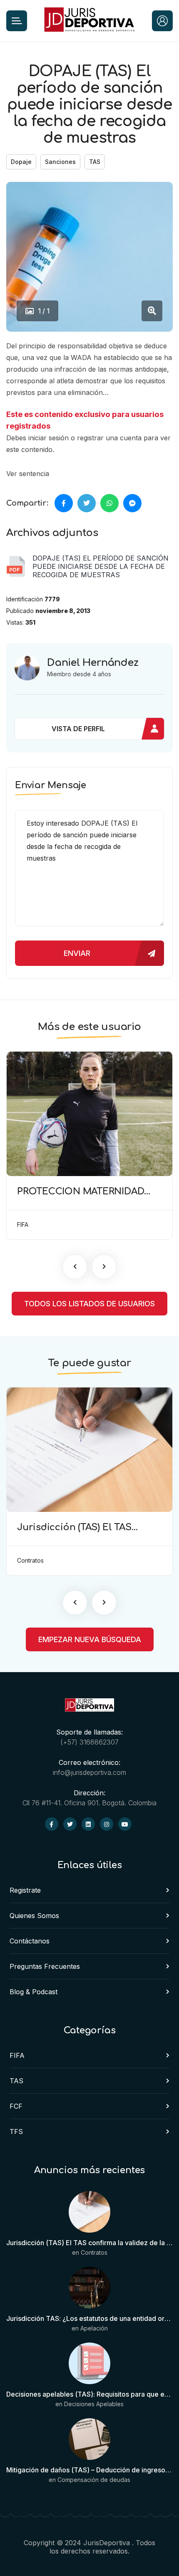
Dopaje (21, 162)
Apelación (94, 2328)
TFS (16, 2132)
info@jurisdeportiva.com (89, 1772)
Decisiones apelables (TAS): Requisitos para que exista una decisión (89, 2394)
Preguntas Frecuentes (45, 1966)
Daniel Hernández (93, 663)
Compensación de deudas (94, 2480)
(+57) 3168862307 (89, 1742)
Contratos (94, 2252)
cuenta (131, 438)
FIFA (17, 2055)
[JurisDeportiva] (89, 21)
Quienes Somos (34, 1916)
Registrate (25, 1890)
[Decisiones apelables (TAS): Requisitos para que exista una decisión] (89, 2364)
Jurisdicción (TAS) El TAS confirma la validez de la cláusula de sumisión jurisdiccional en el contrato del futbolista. (89, 2243)
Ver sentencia (28, 474)
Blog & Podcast (34, 1992)
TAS (95, 162)
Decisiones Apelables (94, 2404)
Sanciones (60, 162)
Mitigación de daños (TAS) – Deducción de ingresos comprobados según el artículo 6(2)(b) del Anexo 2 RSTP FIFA (89, 2470)
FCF (16, 2106)
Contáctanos (30, 1941)
